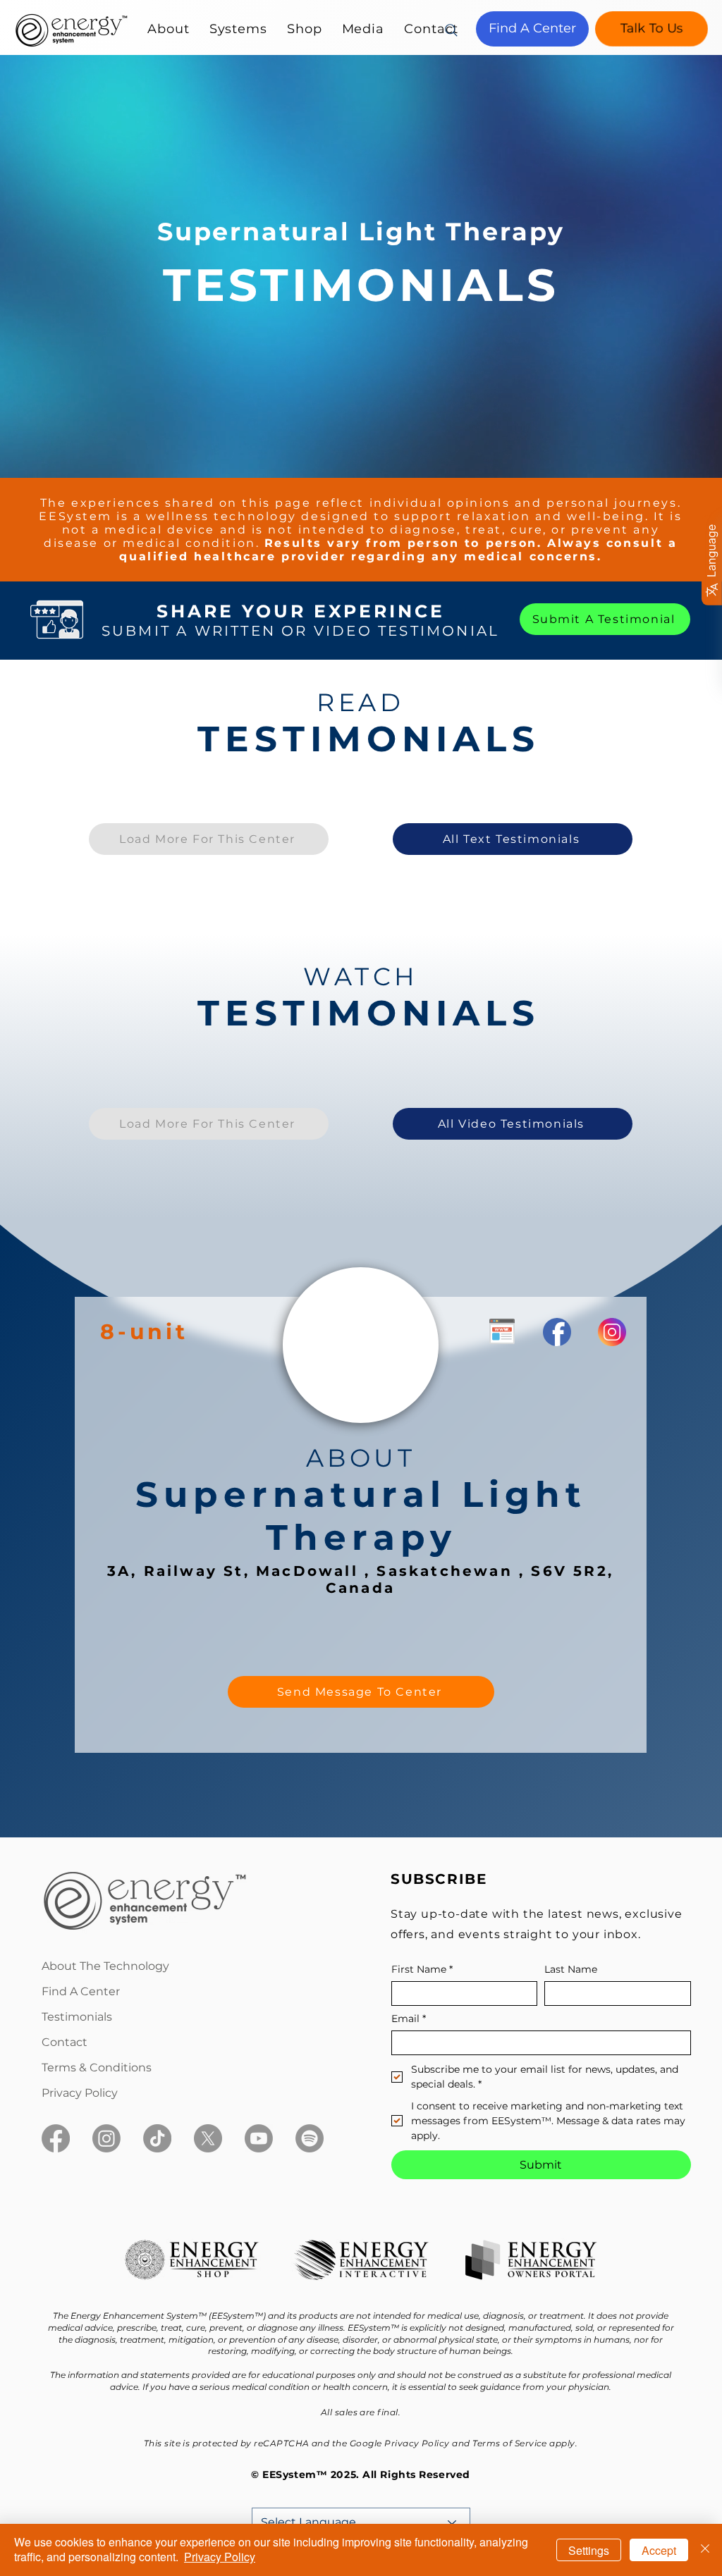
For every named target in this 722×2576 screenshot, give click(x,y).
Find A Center (81, 1991)
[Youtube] (259, 2138)
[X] (208, 2138)
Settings (589, 2550)
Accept (659, 2550)
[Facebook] (56, 2138)
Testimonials (77, 2017)
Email (409, 2019)
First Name (422, 1970)
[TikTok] (157, 2138)
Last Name (571, 1970)
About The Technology (105, 1966)
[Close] (705, 2550)
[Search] (451, 30)
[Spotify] (310, 2138)
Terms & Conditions (97, 2067)
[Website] (501, 1331)
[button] (169, 29)
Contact (65, 2042)
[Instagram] (106, 2138)
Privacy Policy (80, 2093)
